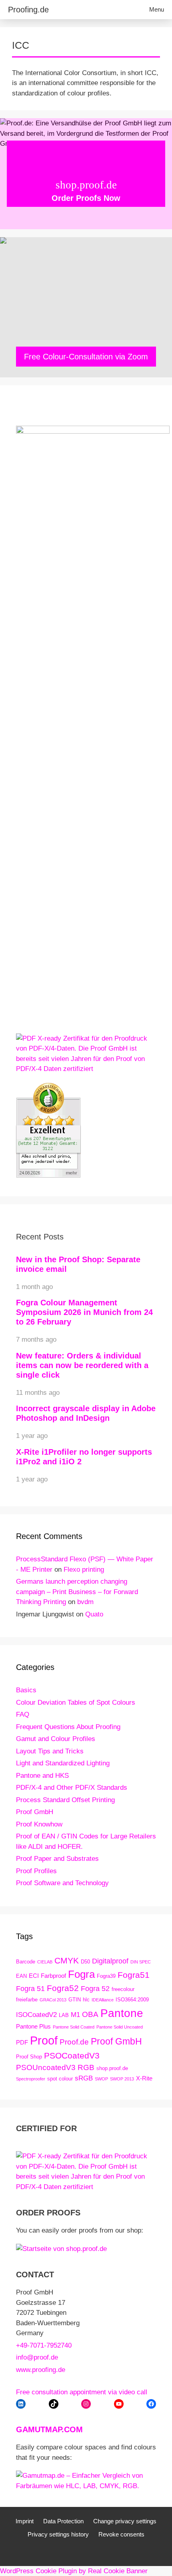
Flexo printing (84, 1570)
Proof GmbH (35, 1812)
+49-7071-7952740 (44, 2345)
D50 (85, 1962)
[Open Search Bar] (119, 10)
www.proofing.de (41, 2370)
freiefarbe (27, 2000)
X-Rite (144, 2078)
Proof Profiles (36, 1871)
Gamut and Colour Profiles (56, 1739)
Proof (44, 2040)
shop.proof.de (112, 2068)
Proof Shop (29, 2057)
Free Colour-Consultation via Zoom (86, 357)
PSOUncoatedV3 (46, 2067)
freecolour (123, 1989)
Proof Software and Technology (62, 1883)
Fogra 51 (30, 1988)
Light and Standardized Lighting (63, 1763)
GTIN (75, 2000)
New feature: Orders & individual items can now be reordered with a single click (82, 1365)
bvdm (85, 1602)
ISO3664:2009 (132, 2000)
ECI (34, 1976)
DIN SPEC (141, 1962)
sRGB (84, 2078)
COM (73, 2429)
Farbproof (53, 1976)
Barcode (26, 1962)
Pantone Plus (33, 2026)
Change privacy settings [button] (125, 2521)
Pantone (122, 2013)
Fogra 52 (95, 1988)
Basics (26, 1690)
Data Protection (63, 2521)
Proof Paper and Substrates (57, 1859)
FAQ (23, 1714)
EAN (21, 1976)
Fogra (81, 1974)
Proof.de (74, 2042)
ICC (21, 45)
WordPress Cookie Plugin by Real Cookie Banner (74, 2571)
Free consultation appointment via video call (82, 2392)
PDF (22, 2042)
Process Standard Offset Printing (65, 1800)
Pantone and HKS (42, 1776)
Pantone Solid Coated (74, 2027)
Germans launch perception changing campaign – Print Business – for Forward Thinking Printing (77, 1592)
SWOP (101, 2079)
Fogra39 (106, 1976)
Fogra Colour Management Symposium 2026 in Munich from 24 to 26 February (84, 1312)
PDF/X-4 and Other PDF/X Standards (72, 1788)
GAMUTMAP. (40, 2429)
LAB (64, 2015)
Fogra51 (134, 1975)
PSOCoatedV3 (72, 2055)
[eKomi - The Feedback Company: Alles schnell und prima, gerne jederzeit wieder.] (48, 1175)
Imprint (25, 2521)
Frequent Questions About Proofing (68, 1727)
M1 (75, 2015)
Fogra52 (63, 1988)
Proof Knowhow (39, 1824)
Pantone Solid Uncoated (120, 2027)
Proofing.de (28, 10)
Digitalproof (110, 1961)
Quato (94, 1614)
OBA (90, 2014)
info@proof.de (37, 2357)
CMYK (67, 1960)
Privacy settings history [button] (58, 2534)
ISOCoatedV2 (36, 2015)
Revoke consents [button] (121, 2534)
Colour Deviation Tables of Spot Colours (76, 1702)
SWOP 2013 (122, 2079)
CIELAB (45, 1962)
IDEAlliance (103, 2000)
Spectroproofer (31, 2079)
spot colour (60, 2079)
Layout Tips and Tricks (50, 1751)
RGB (86, 2067)
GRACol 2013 (53, 2000)
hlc (86, 2000)
